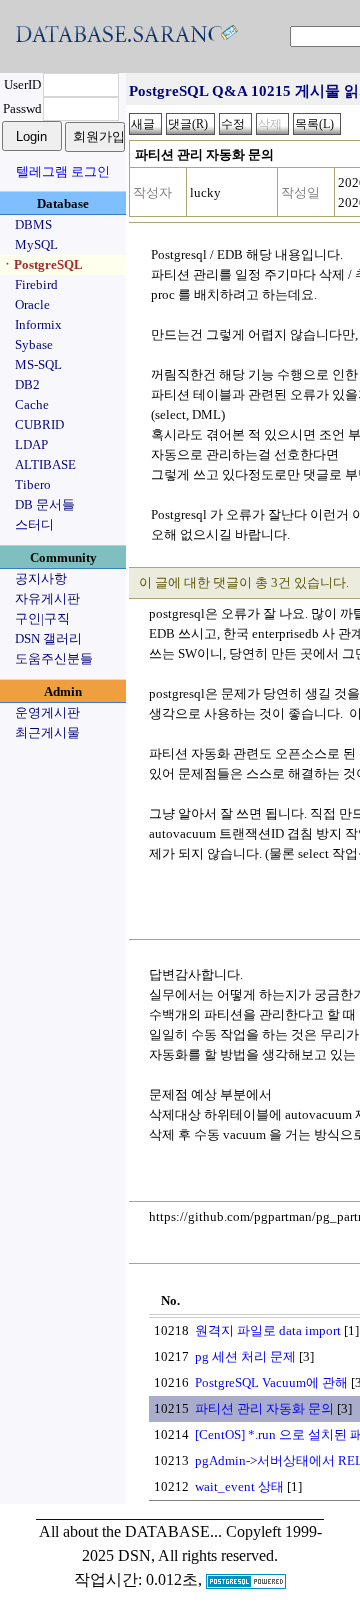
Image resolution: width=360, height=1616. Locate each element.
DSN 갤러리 (48, 638)
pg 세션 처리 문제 (245, 1356)
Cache (32, 404)
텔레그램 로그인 (63, 171)
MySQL (36, 244)
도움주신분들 (54, 658)
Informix (38, 324)
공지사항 (41, 578)
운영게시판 (47, 712)
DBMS (33, 224)
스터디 (34, 524)
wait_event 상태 (239, 1486)
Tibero (33, 484)
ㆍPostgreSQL (42, 264)
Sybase (34, 344)
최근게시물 (47, 732)
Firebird (36, 284)
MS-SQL (38, 364)
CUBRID (39, 424)
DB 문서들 (45, 504)
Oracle (32, 304)
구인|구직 (42, 618)
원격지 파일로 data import (268, 1330)
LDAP (31, 444)
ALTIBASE (45, 464)
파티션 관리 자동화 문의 (264, 1408)
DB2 (27, 384)
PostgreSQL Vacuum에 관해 (271, 1382)
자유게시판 (47, 598)
